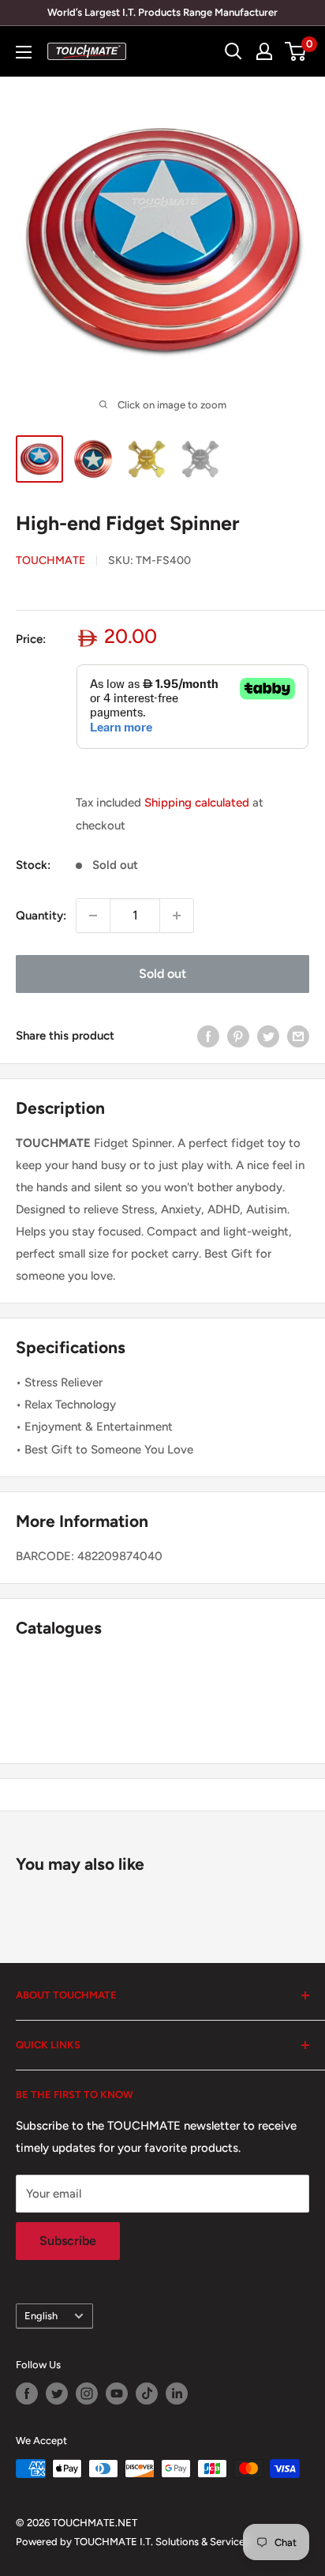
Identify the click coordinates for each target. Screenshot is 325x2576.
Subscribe (68, 2241)
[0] (296, 51)
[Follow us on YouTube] (117, 2394)
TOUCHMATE (50, 560)
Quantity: (41, 916)
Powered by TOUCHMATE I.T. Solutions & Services (133, 2542)
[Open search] (233, 51)
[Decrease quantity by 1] (93, 916)
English (41, 2316)
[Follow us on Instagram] (87, 2394)
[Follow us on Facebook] (27, 2394)
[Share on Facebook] (208, 1036)
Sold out (162, 974)
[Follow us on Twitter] (57, 2394)
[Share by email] (298, 1036)
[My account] (264, 51)
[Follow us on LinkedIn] (177, 2394)
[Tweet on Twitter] (268, 1036)
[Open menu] (24, 52)
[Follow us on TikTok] (147, 2394)
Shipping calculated (197, 803)
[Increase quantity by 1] (177, 916)
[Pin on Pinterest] (238, 1036)
